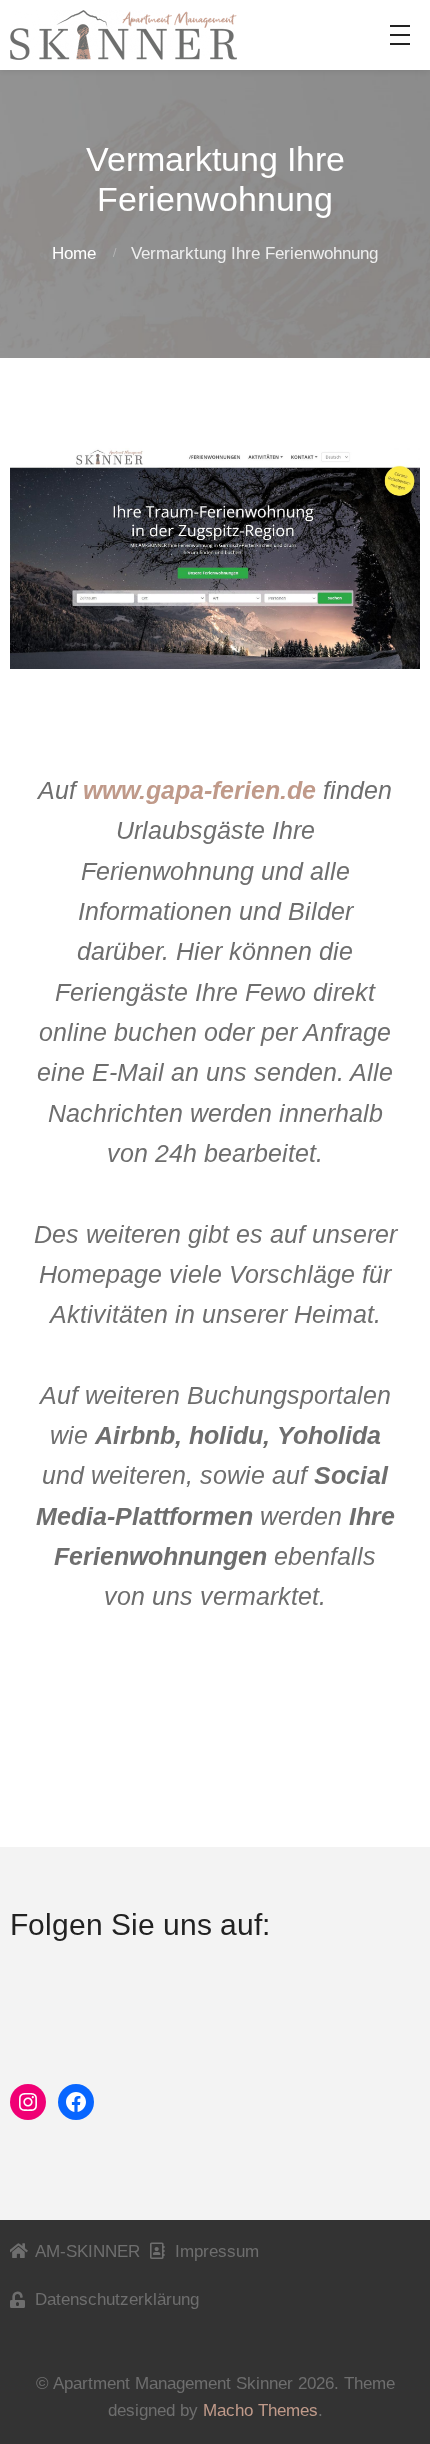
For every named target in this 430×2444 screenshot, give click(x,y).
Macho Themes (260, 2410)
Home (74, 253)
